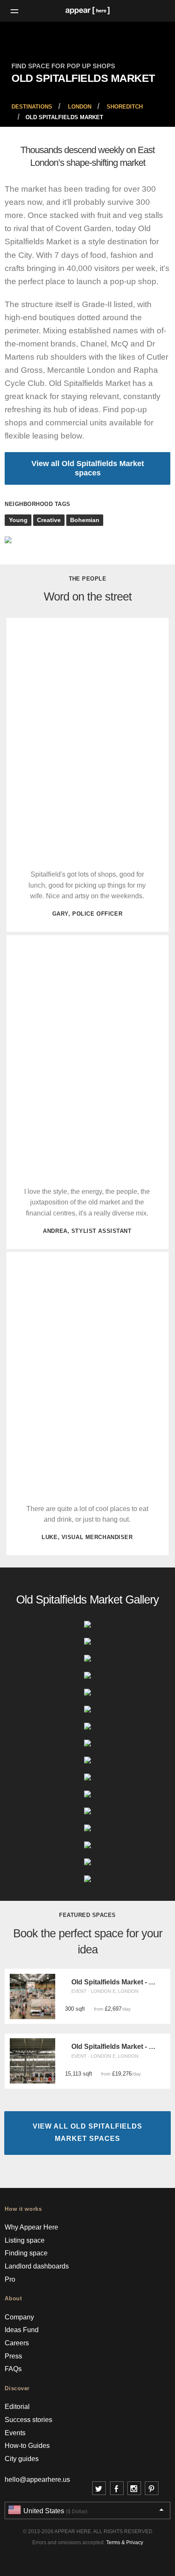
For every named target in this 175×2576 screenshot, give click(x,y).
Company (19, 2317)
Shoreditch (125, 107)
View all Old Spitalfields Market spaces (88, 468)
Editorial (17, 2407)
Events (15, 2433)
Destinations (32, 107)
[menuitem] (32, 107)
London (80, 107)
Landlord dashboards (37, 2266)
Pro (10, 2279)
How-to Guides (27, 2446)
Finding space (26, 2253)
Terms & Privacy (125, 2542)
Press (13, 2356)
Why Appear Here (31, 2227)
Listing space (25, 2240)
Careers (17, 2343)
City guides (22, 2459)
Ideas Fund (22, 2330)
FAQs (13, 2369)
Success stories (28, 2420)
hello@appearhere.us (37, 2480)
